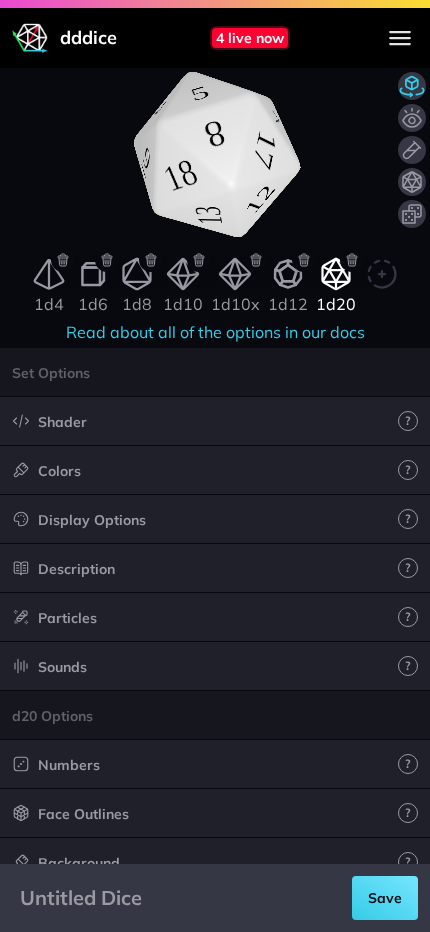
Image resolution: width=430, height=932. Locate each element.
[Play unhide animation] (412, 118)
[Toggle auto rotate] (412, 86)
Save (385, 898)
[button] (215, 372)
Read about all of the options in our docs (215, 332)
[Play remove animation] (412, 150)
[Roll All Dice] (412, 214)
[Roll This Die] (412, 182)
